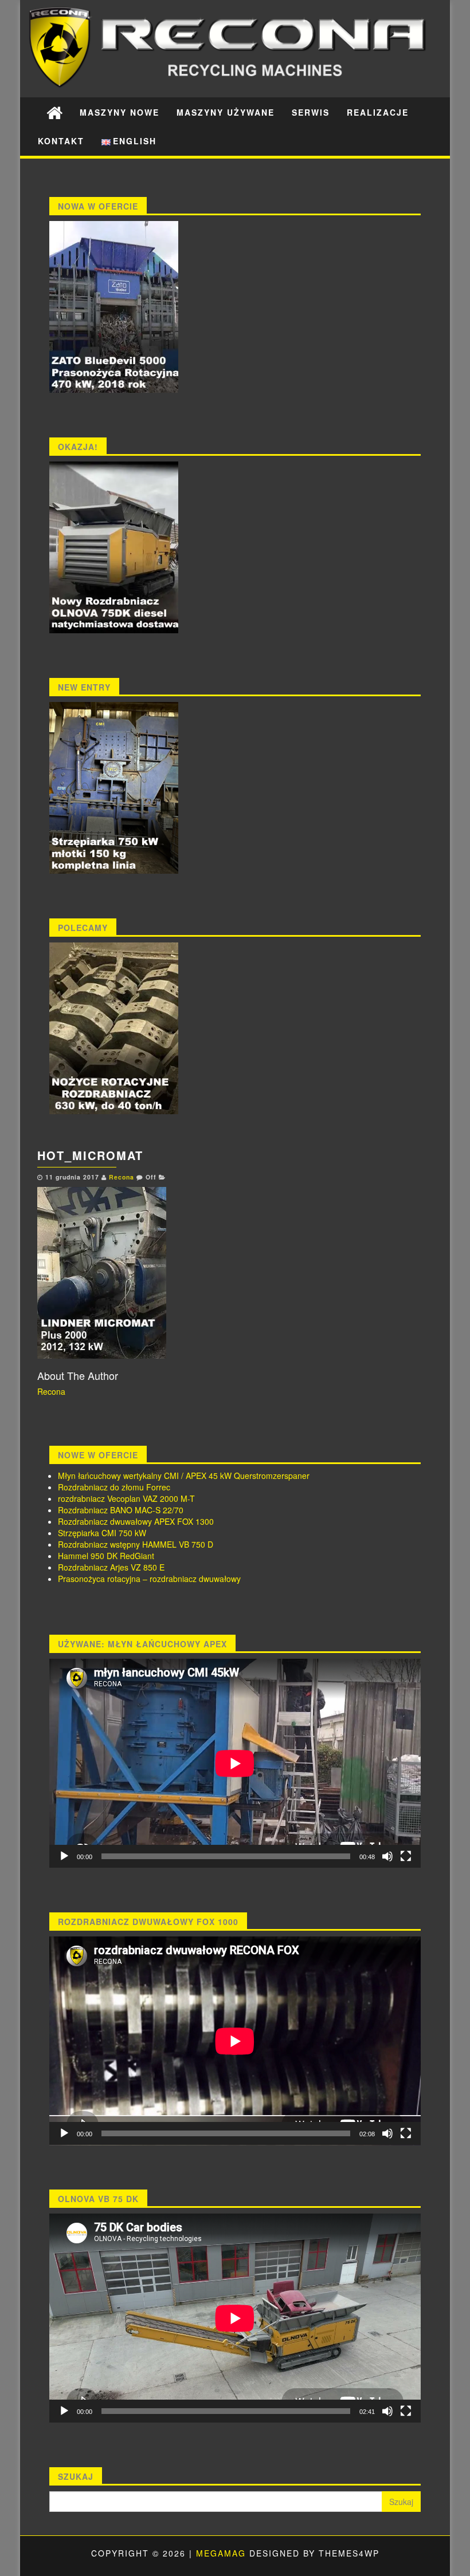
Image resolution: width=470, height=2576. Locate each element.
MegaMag (221, 2553)
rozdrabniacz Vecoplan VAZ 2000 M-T (126, 1498)
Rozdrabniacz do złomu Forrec (114, 1487)
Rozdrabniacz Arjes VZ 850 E (111, 1567)
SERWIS (311, 112)
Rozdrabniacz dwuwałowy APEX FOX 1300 (136, 1521)
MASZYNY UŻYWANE (226, 112)
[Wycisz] (387, 1856)
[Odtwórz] (64, 1856)
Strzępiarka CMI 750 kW (102, 1533)
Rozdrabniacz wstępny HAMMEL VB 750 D (136, 1544)
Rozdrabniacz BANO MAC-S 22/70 (121, 1510)
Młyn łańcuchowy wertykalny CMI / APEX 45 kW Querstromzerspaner (184, 1476)
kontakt (61, 141)
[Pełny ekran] (406, 1856)
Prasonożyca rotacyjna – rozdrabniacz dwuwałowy (149, 1579)
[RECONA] (54, 112)
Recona (122, 1177)
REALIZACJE (378, 112)
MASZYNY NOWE (120, 112)
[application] (235, 1763)
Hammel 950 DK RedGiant (106, 1556)
